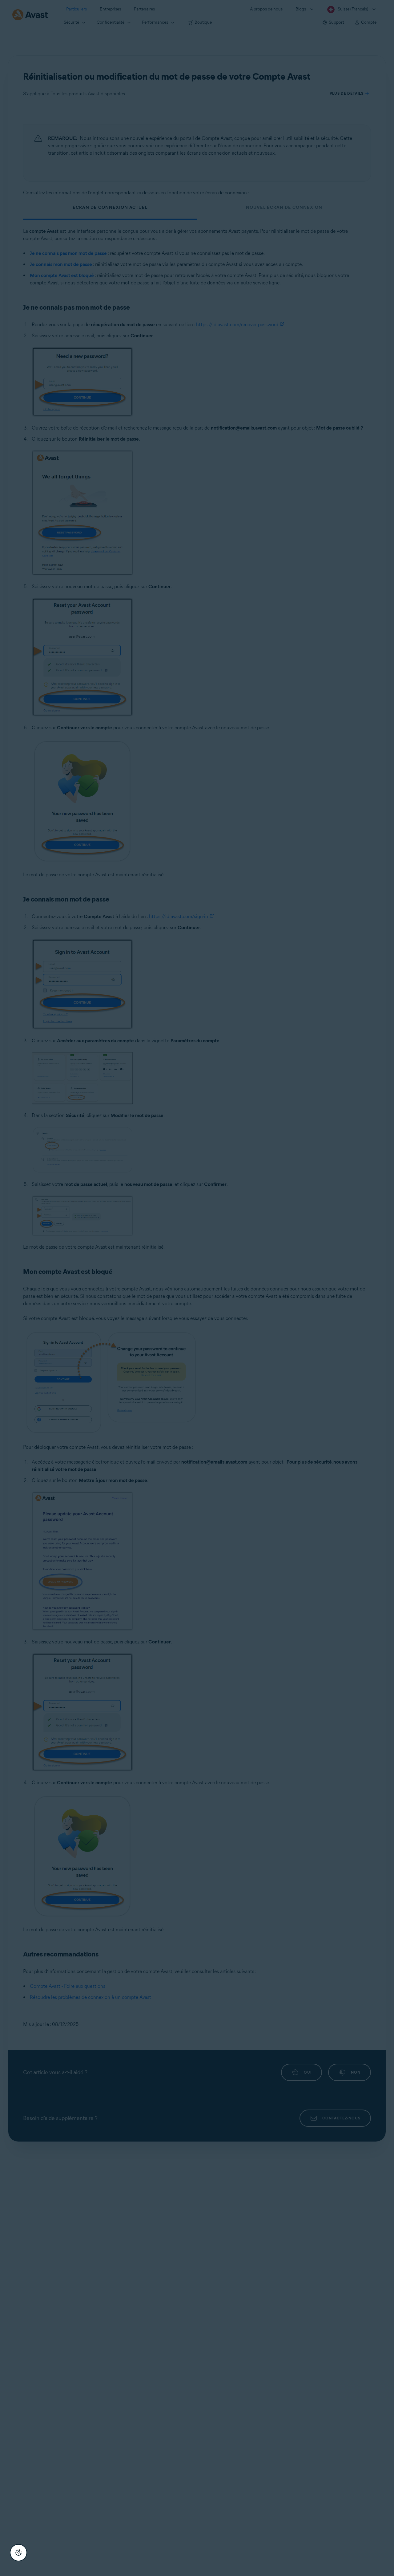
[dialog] (197, 1288)
